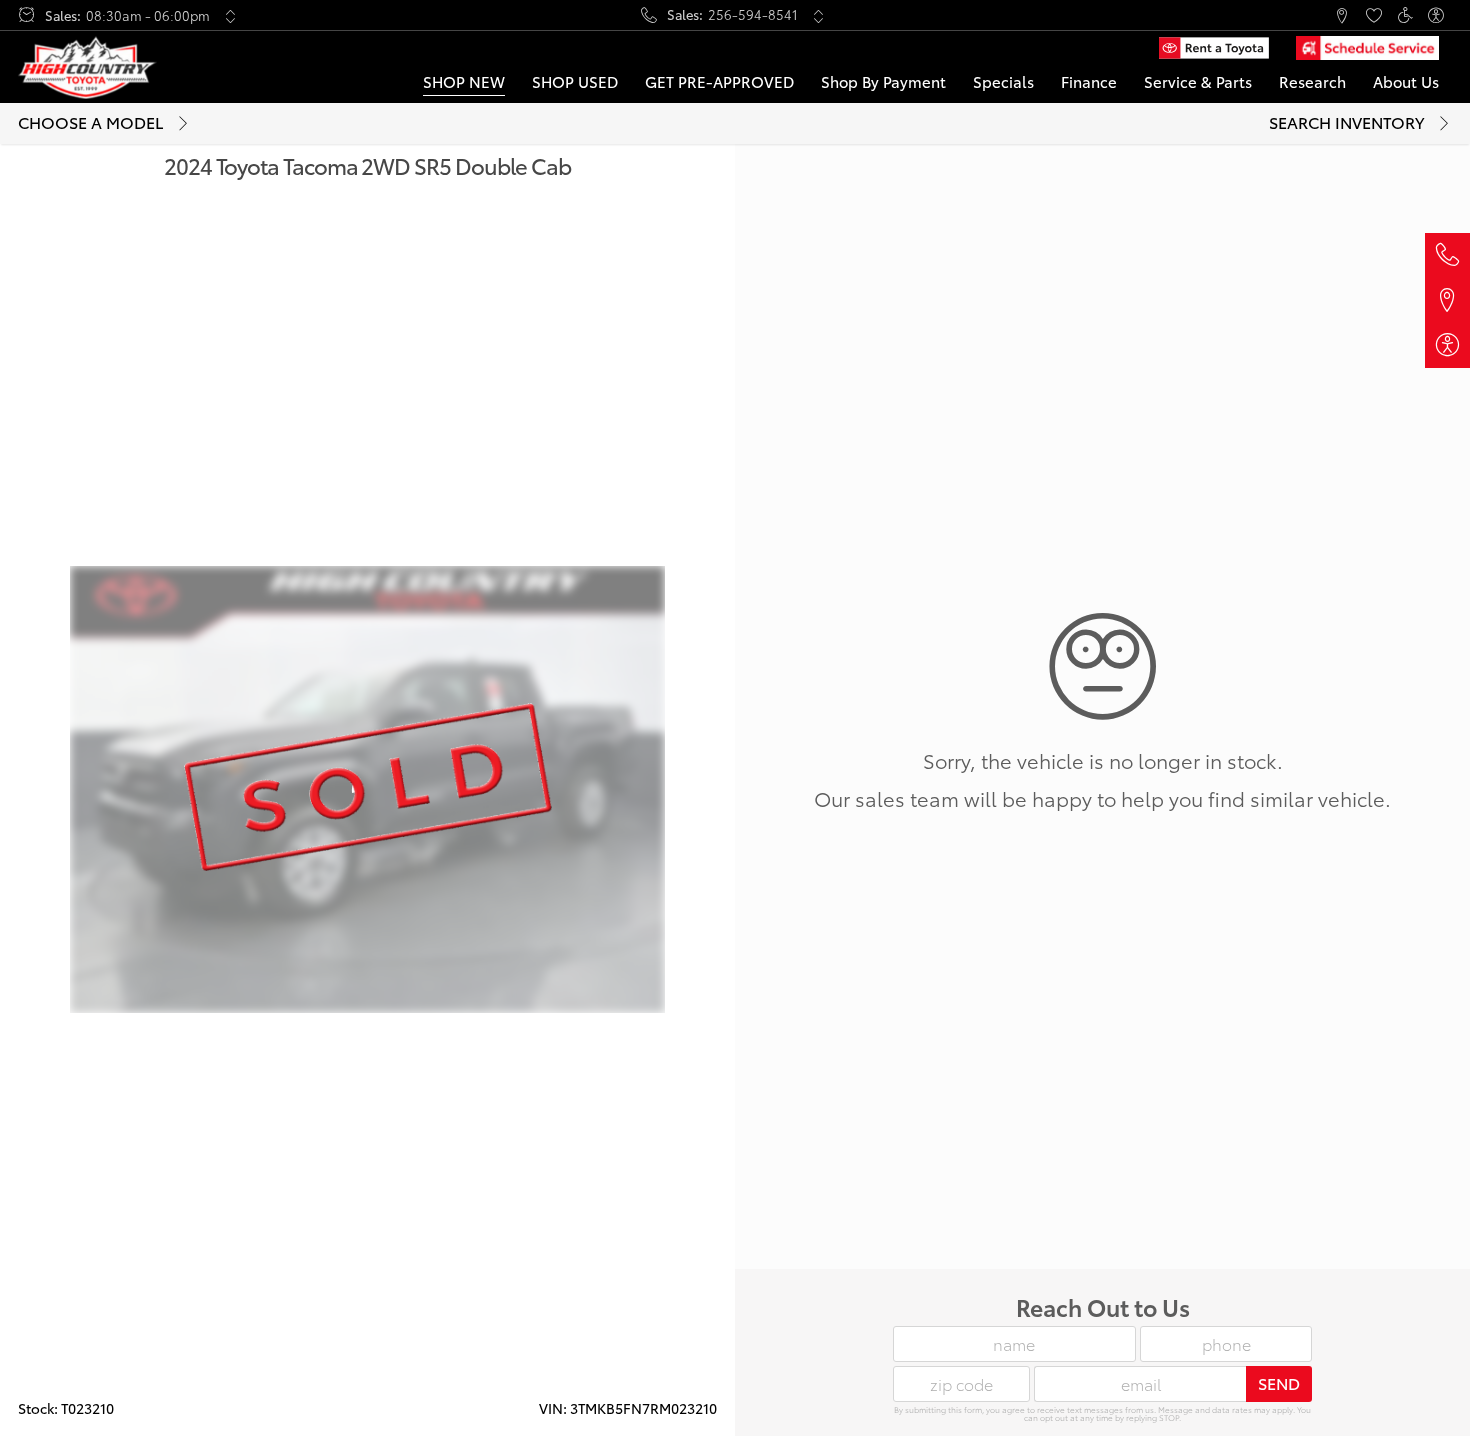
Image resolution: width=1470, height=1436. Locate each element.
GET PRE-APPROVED (719, 81)
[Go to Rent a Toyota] (1214, 48)
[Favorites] (1373, 15)
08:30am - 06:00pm (148, 15)
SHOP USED (575, 81)
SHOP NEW (464, 81)
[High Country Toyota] (87, 67)
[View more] (230, 16)
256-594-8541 (753, 14)
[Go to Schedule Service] (1367, 48)
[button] (1279, 15)
